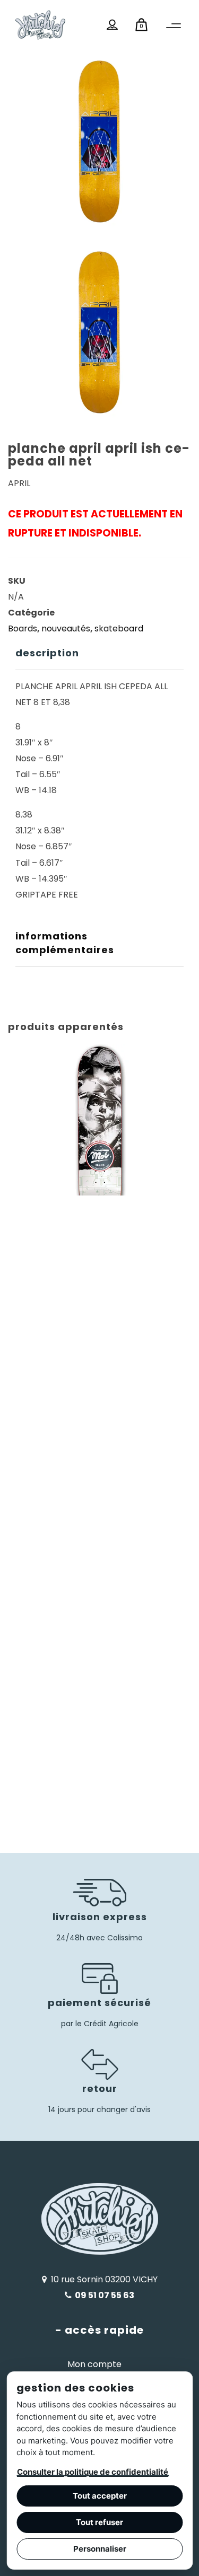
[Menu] (174, 26)
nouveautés (66, 628)
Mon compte (94, 2364)
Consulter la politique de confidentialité (93, 2472)
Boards (23, 628)
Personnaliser (100, 2549)
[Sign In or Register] (112, 25)
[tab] (99, 653)
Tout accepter (100, 2496)
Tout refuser (99, 2522)
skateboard (119, 628)
